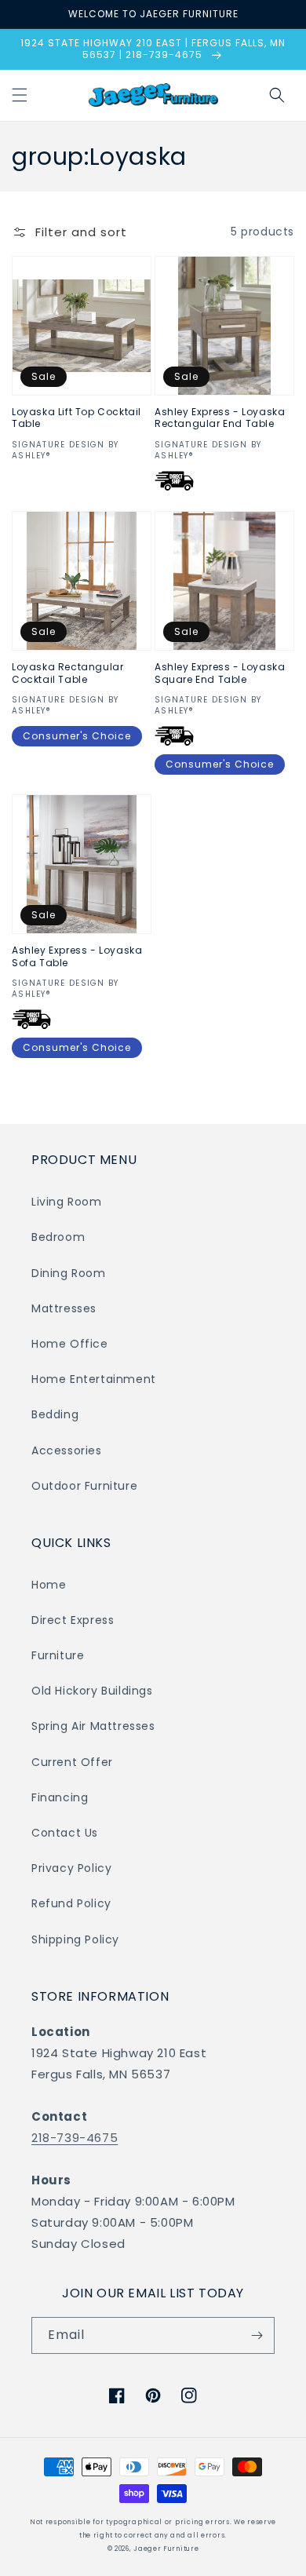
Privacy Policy (71, 1868)
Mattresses (64, 1308)
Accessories (67, 1450)
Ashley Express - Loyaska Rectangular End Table (220, 418)
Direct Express (73, 1620)
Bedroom (58, 1237)
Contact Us (65, 1833)
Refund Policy (71, 1903)
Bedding (55, 1414)
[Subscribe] (257, 2335)
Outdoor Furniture (84, 1486)
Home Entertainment (94, 1379)
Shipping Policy (75, 1939)
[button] (20, 95)
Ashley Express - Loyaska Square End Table (220, 673)
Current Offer (72, 1762)
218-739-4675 (75, 2138)
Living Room (67, 1202)
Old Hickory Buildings (92, 1691)
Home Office (70, 1344)
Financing (60, 1797)
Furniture (58, 1655)
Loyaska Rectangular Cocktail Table (67, 673)
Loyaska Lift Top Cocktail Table (76, 418)
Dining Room (69, 1273)
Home (49, 1585)
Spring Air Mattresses (93, 1726)
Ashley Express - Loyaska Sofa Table (77, 956)
